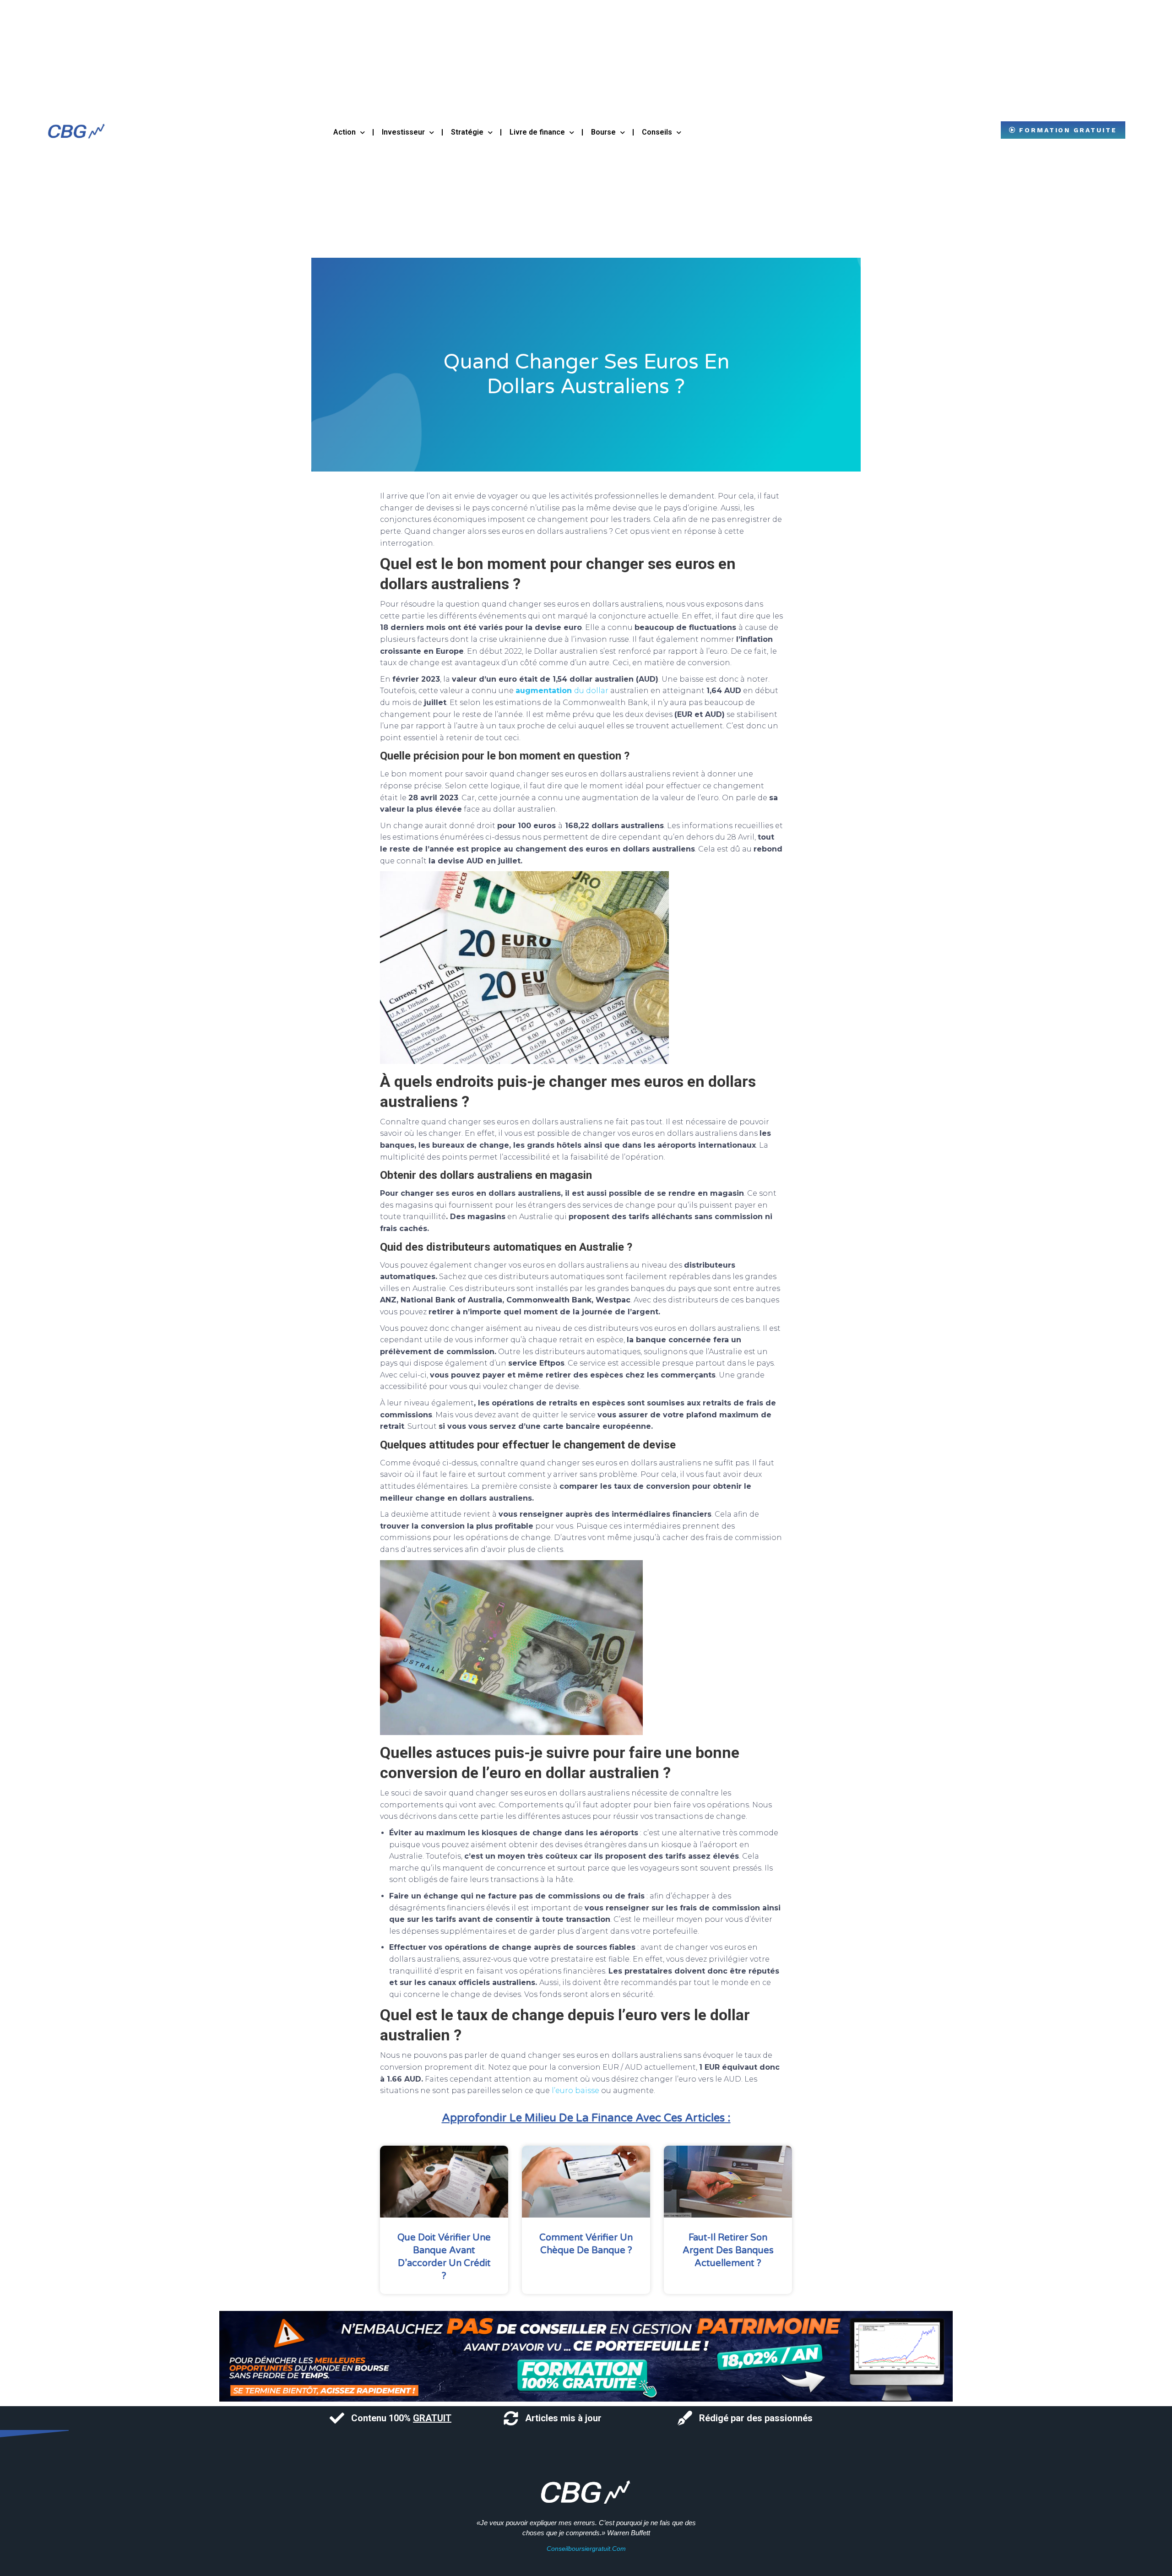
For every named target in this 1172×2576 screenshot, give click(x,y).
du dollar (562, 691)
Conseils (657, 132)
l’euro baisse (575, 2091)
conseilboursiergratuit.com (586, 2549)
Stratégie (467, 132)
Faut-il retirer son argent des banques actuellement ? (728, 2251)
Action (345, 132)
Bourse (603, 132)
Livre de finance (537, 132)
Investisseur (403, 132)
